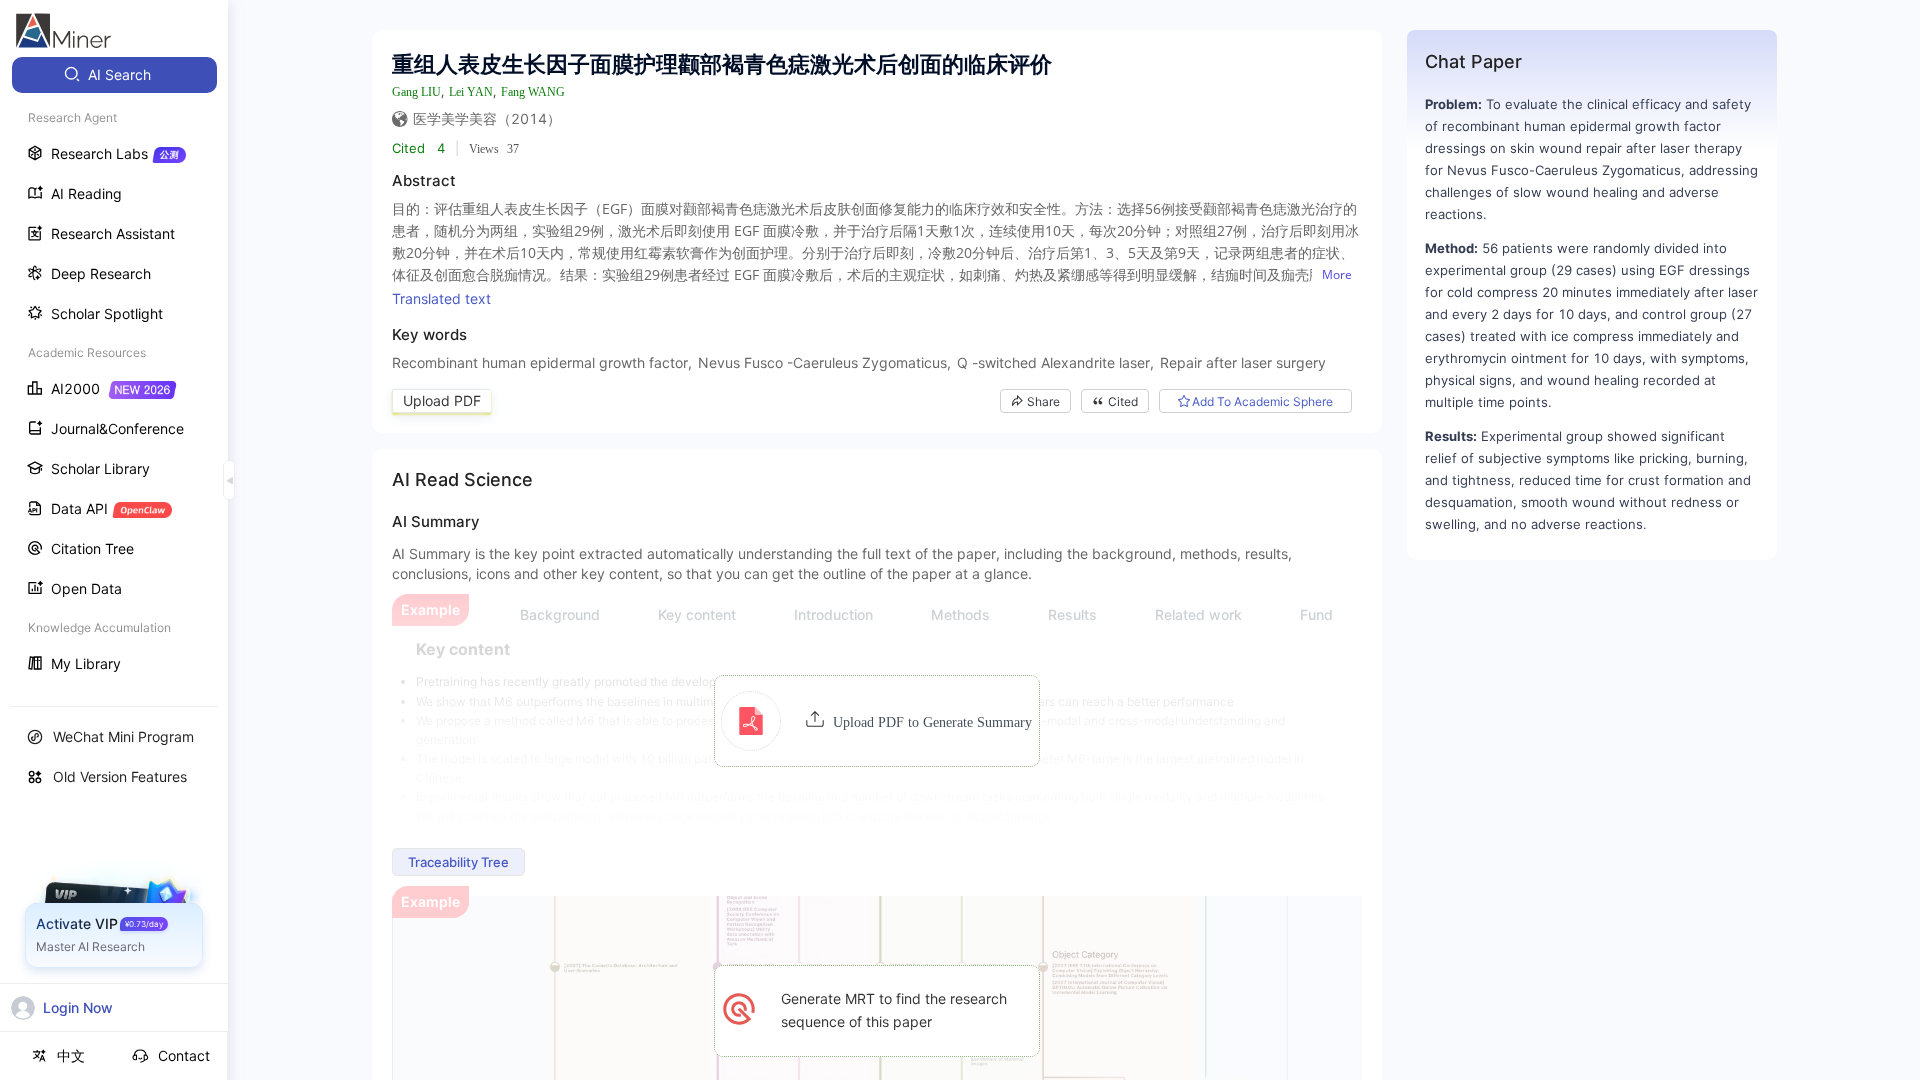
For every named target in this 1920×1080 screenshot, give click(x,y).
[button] (876, 721)
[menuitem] (114, 75)
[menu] (114, 371)
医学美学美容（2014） (487, 118)
